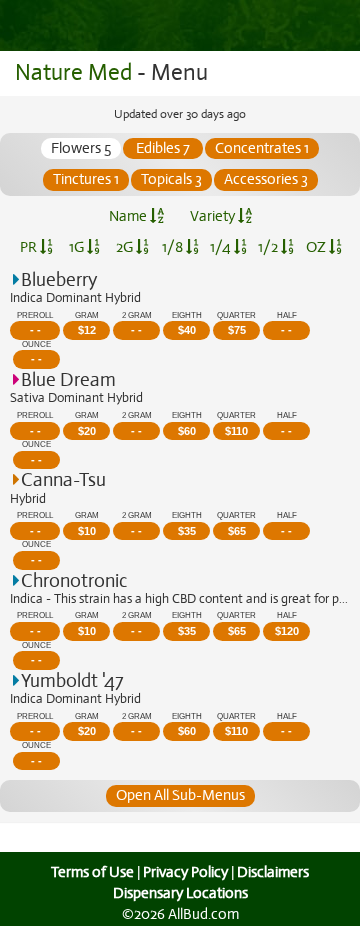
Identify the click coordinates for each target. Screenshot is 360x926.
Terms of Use (92, 872)
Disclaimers (273, 872)
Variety (214, 216)
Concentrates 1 (262, 148)
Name (129, 216)
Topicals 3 (171, 179)
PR (30, 247)
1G (78, 247)
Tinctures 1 (86, 179)
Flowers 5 (81, 148)
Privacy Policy (185, 872)
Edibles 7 (163, 148)
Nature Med (73, 72)
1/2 (269, 247)
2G (126, 247)
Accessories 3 (266, 179)
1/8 (174, 247)
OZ (317, 247)
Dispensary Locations (180, 893)
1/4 (222, 247)
